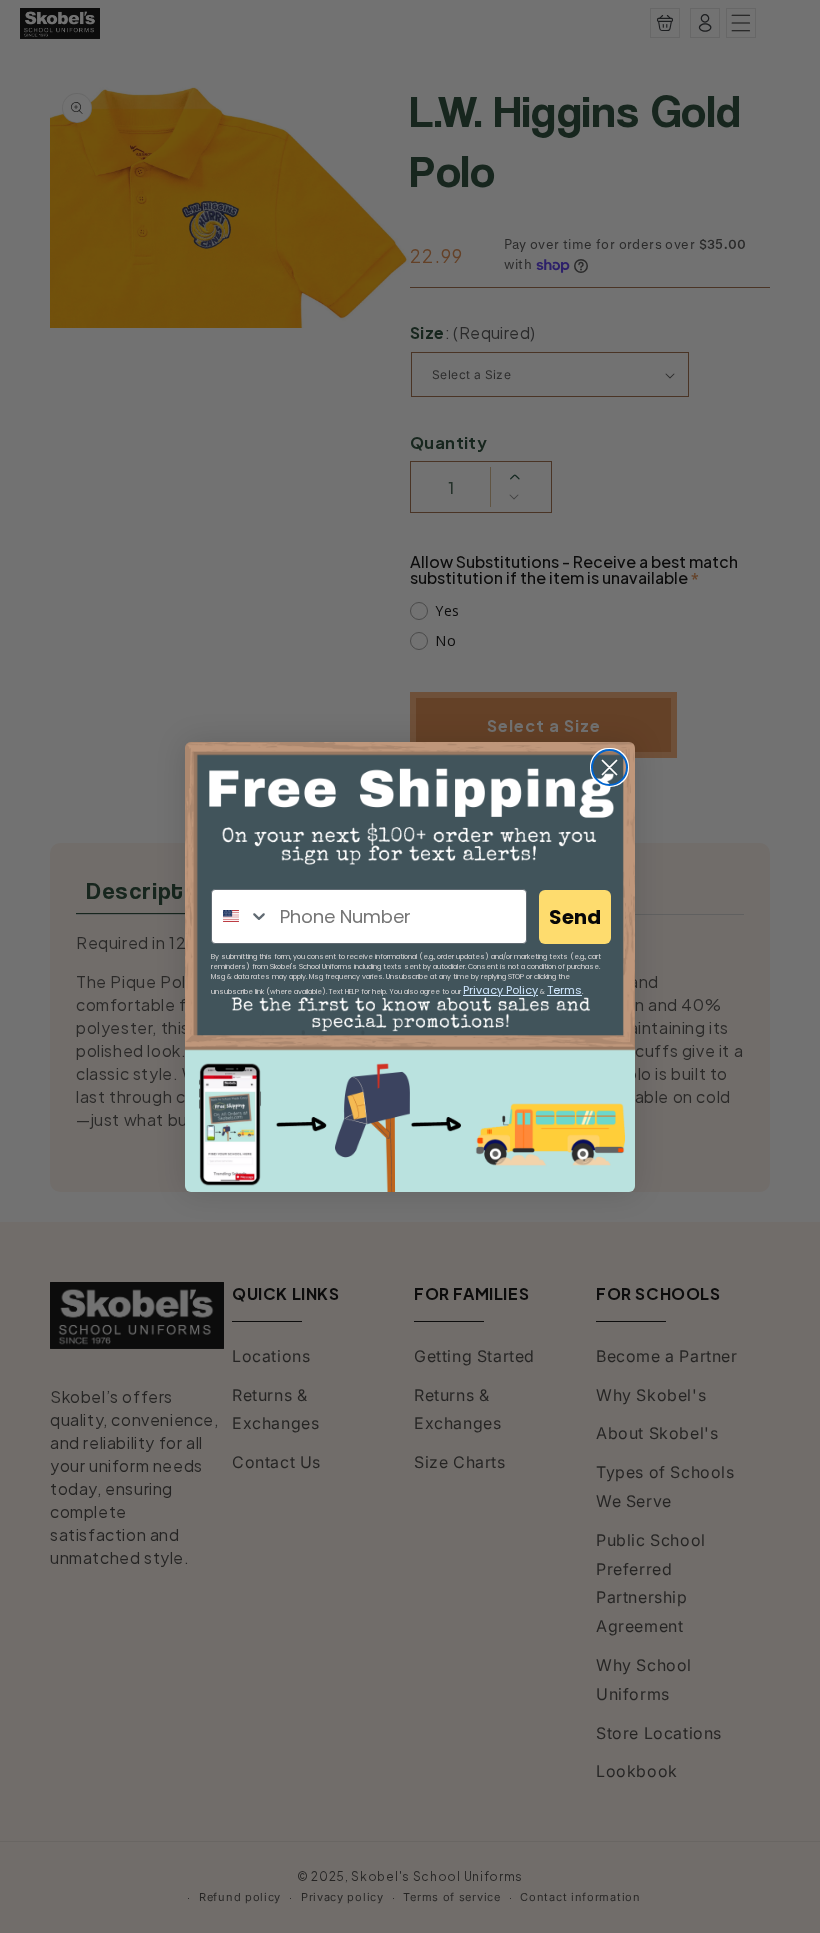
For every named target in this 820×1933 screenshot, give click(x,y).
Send (575, 917)
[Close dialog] (609, 767)
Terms (564, 990)
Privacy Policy (500, 990)
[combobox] (241, 916)
